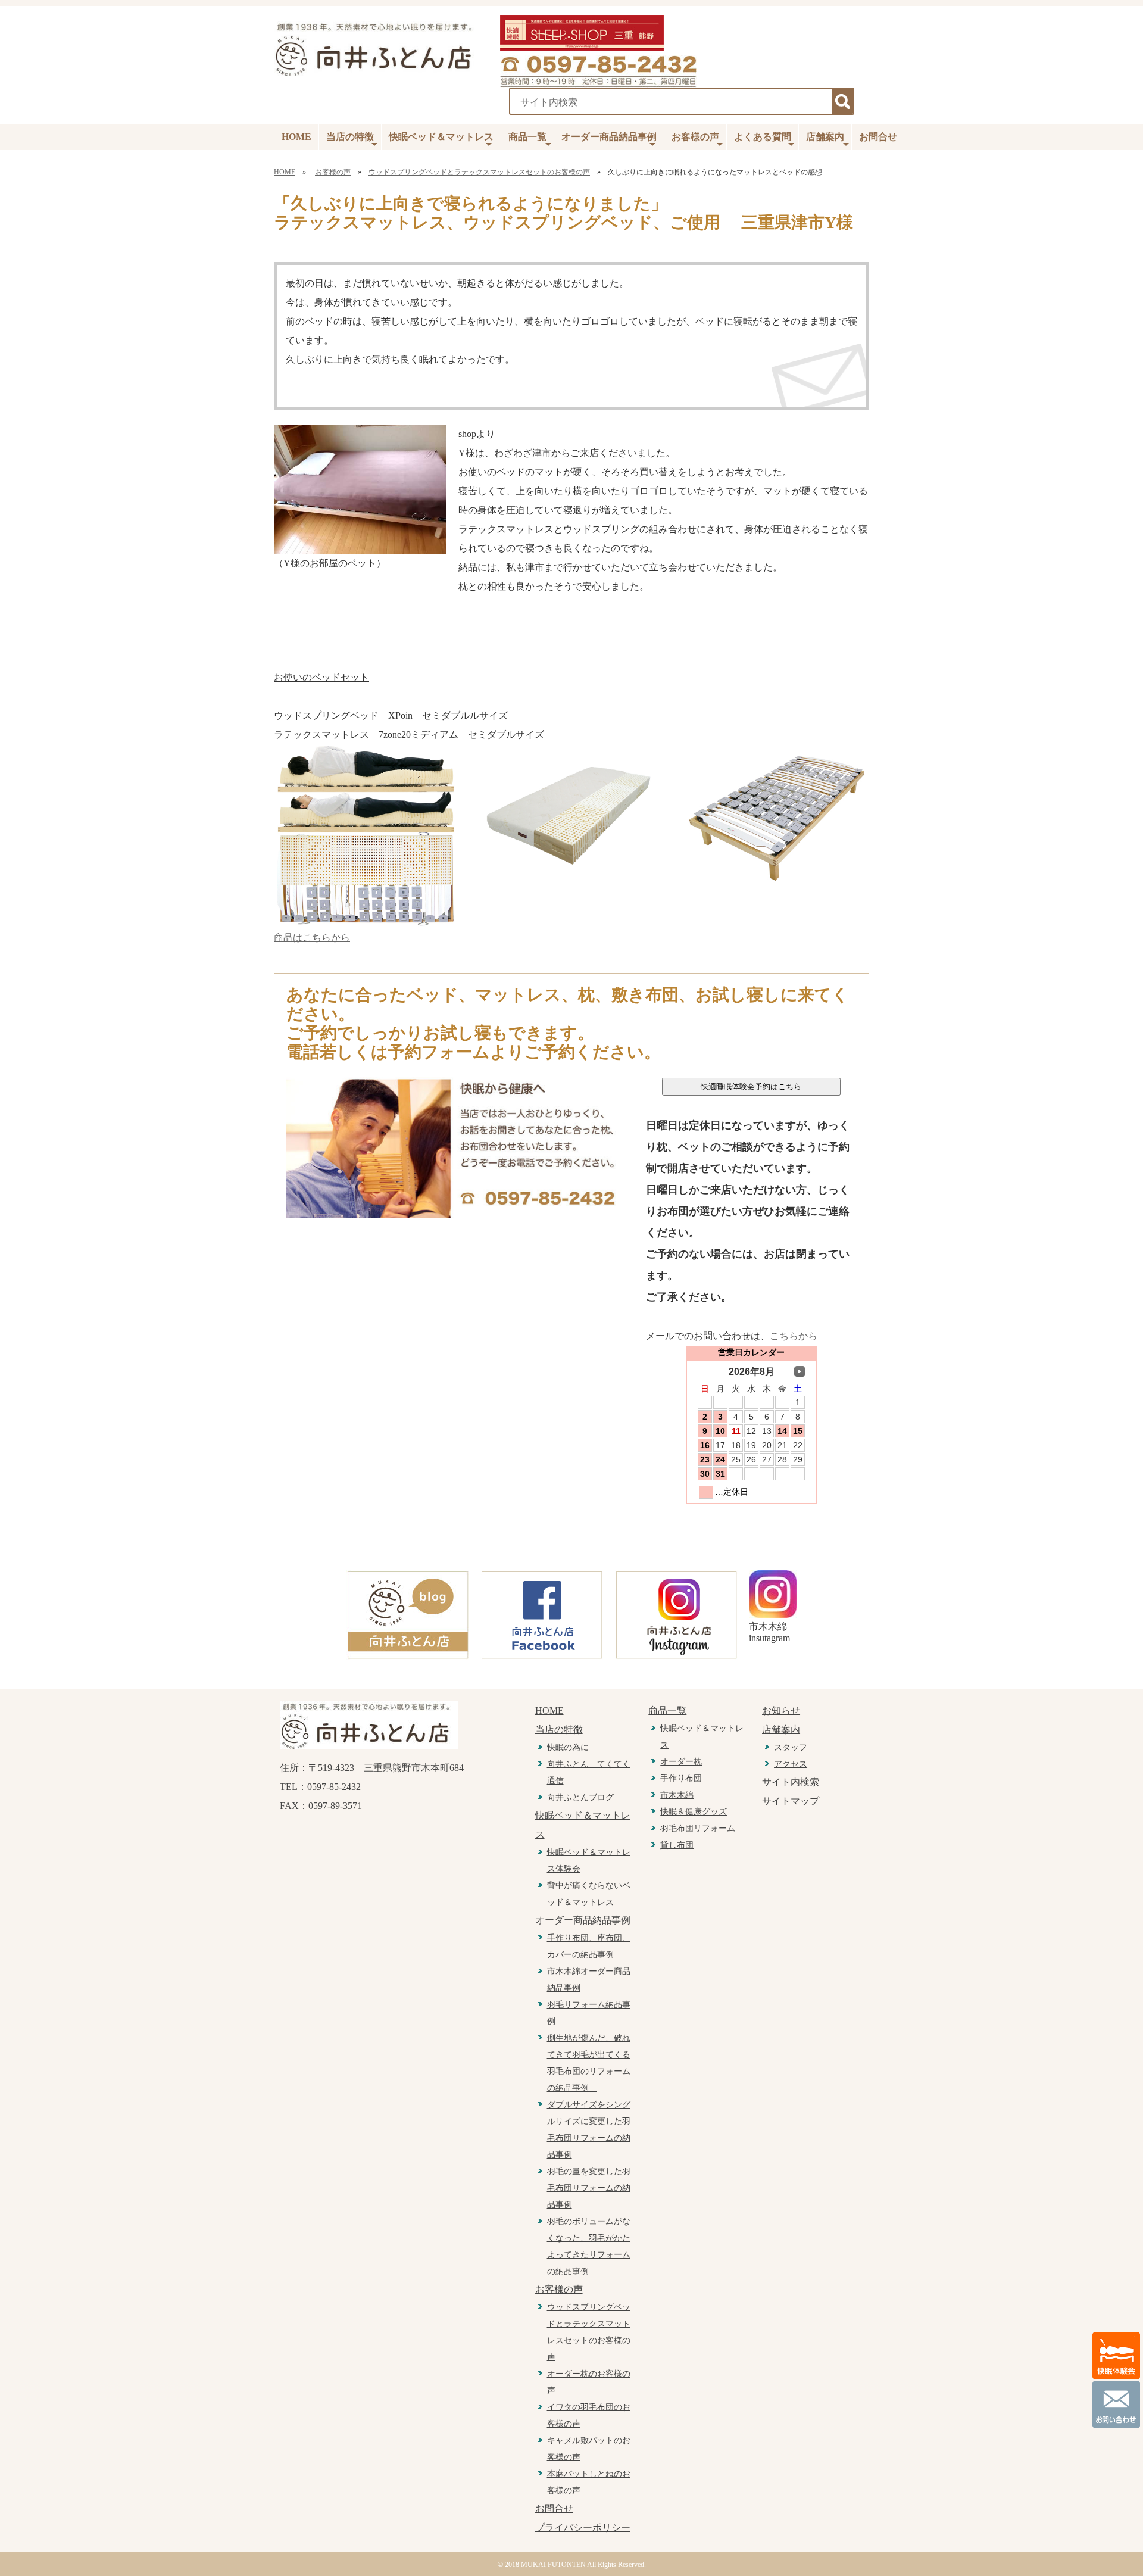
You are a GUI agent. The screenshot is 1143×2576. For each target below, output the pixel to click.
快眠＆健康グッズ (694, 1812)
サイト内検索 (791, 1782)
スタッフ (791, 1747)
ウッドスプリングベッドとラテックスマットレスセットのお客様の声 (479, 172)
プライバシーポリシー (583, 2527)
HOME (296, 137)
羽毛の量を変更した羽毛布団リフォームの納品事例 (589, 2188)
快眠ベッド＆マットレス (441, 137)
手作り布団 (681, 1778)
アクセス (791, 1764)
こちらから (794, 1336)
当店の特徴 (350, 137)
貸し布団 (677, 1845)
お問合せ (878, 137)
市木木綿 (677, 1795)
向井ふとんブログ (580, 1797)
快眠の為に (568, 1747)
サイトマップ (791, 1801)
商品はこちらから (312, 938)
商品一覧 (527, 137)
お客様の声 (695, 137)
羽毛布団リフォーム (698, 1828)
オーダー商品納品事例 (609, 137)
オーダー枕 (681, 1762)
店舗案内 (825, 137)
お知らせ (781, 1710)
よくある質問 (763, 137)
